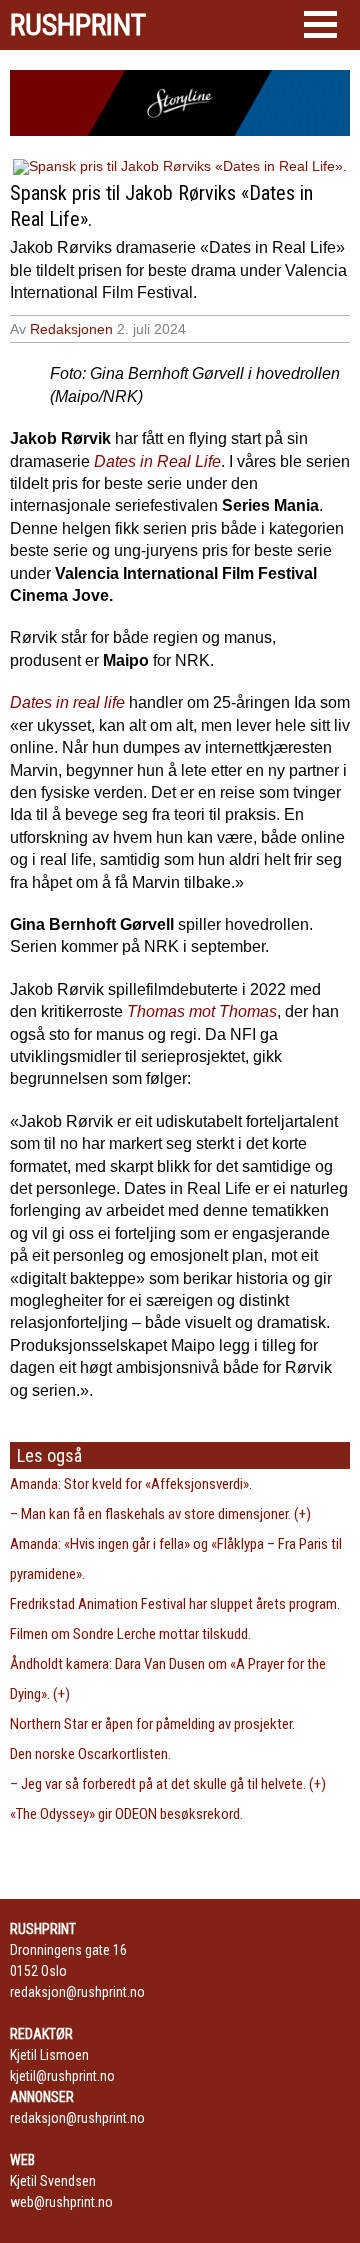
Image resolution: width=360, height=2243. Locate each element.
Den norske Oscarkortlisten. (90, 1754)
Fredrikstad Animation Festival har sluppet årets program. (175, 1604)
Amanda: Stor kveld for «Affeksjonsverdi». (131, 1484)
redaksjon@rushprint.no (77, 1992)
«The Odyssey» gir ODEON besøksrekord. (126, 1814)
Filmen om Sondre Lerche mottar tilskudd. (130, 1634)
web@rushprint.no (61, 2202)
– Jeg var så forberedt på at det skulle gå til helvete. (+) (168, 1784)
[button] (320, 24)
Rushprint (78, 25)
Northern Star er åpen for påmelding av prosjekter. (152, 1724)
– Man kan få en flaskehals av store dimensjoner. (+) (160, 1514)
